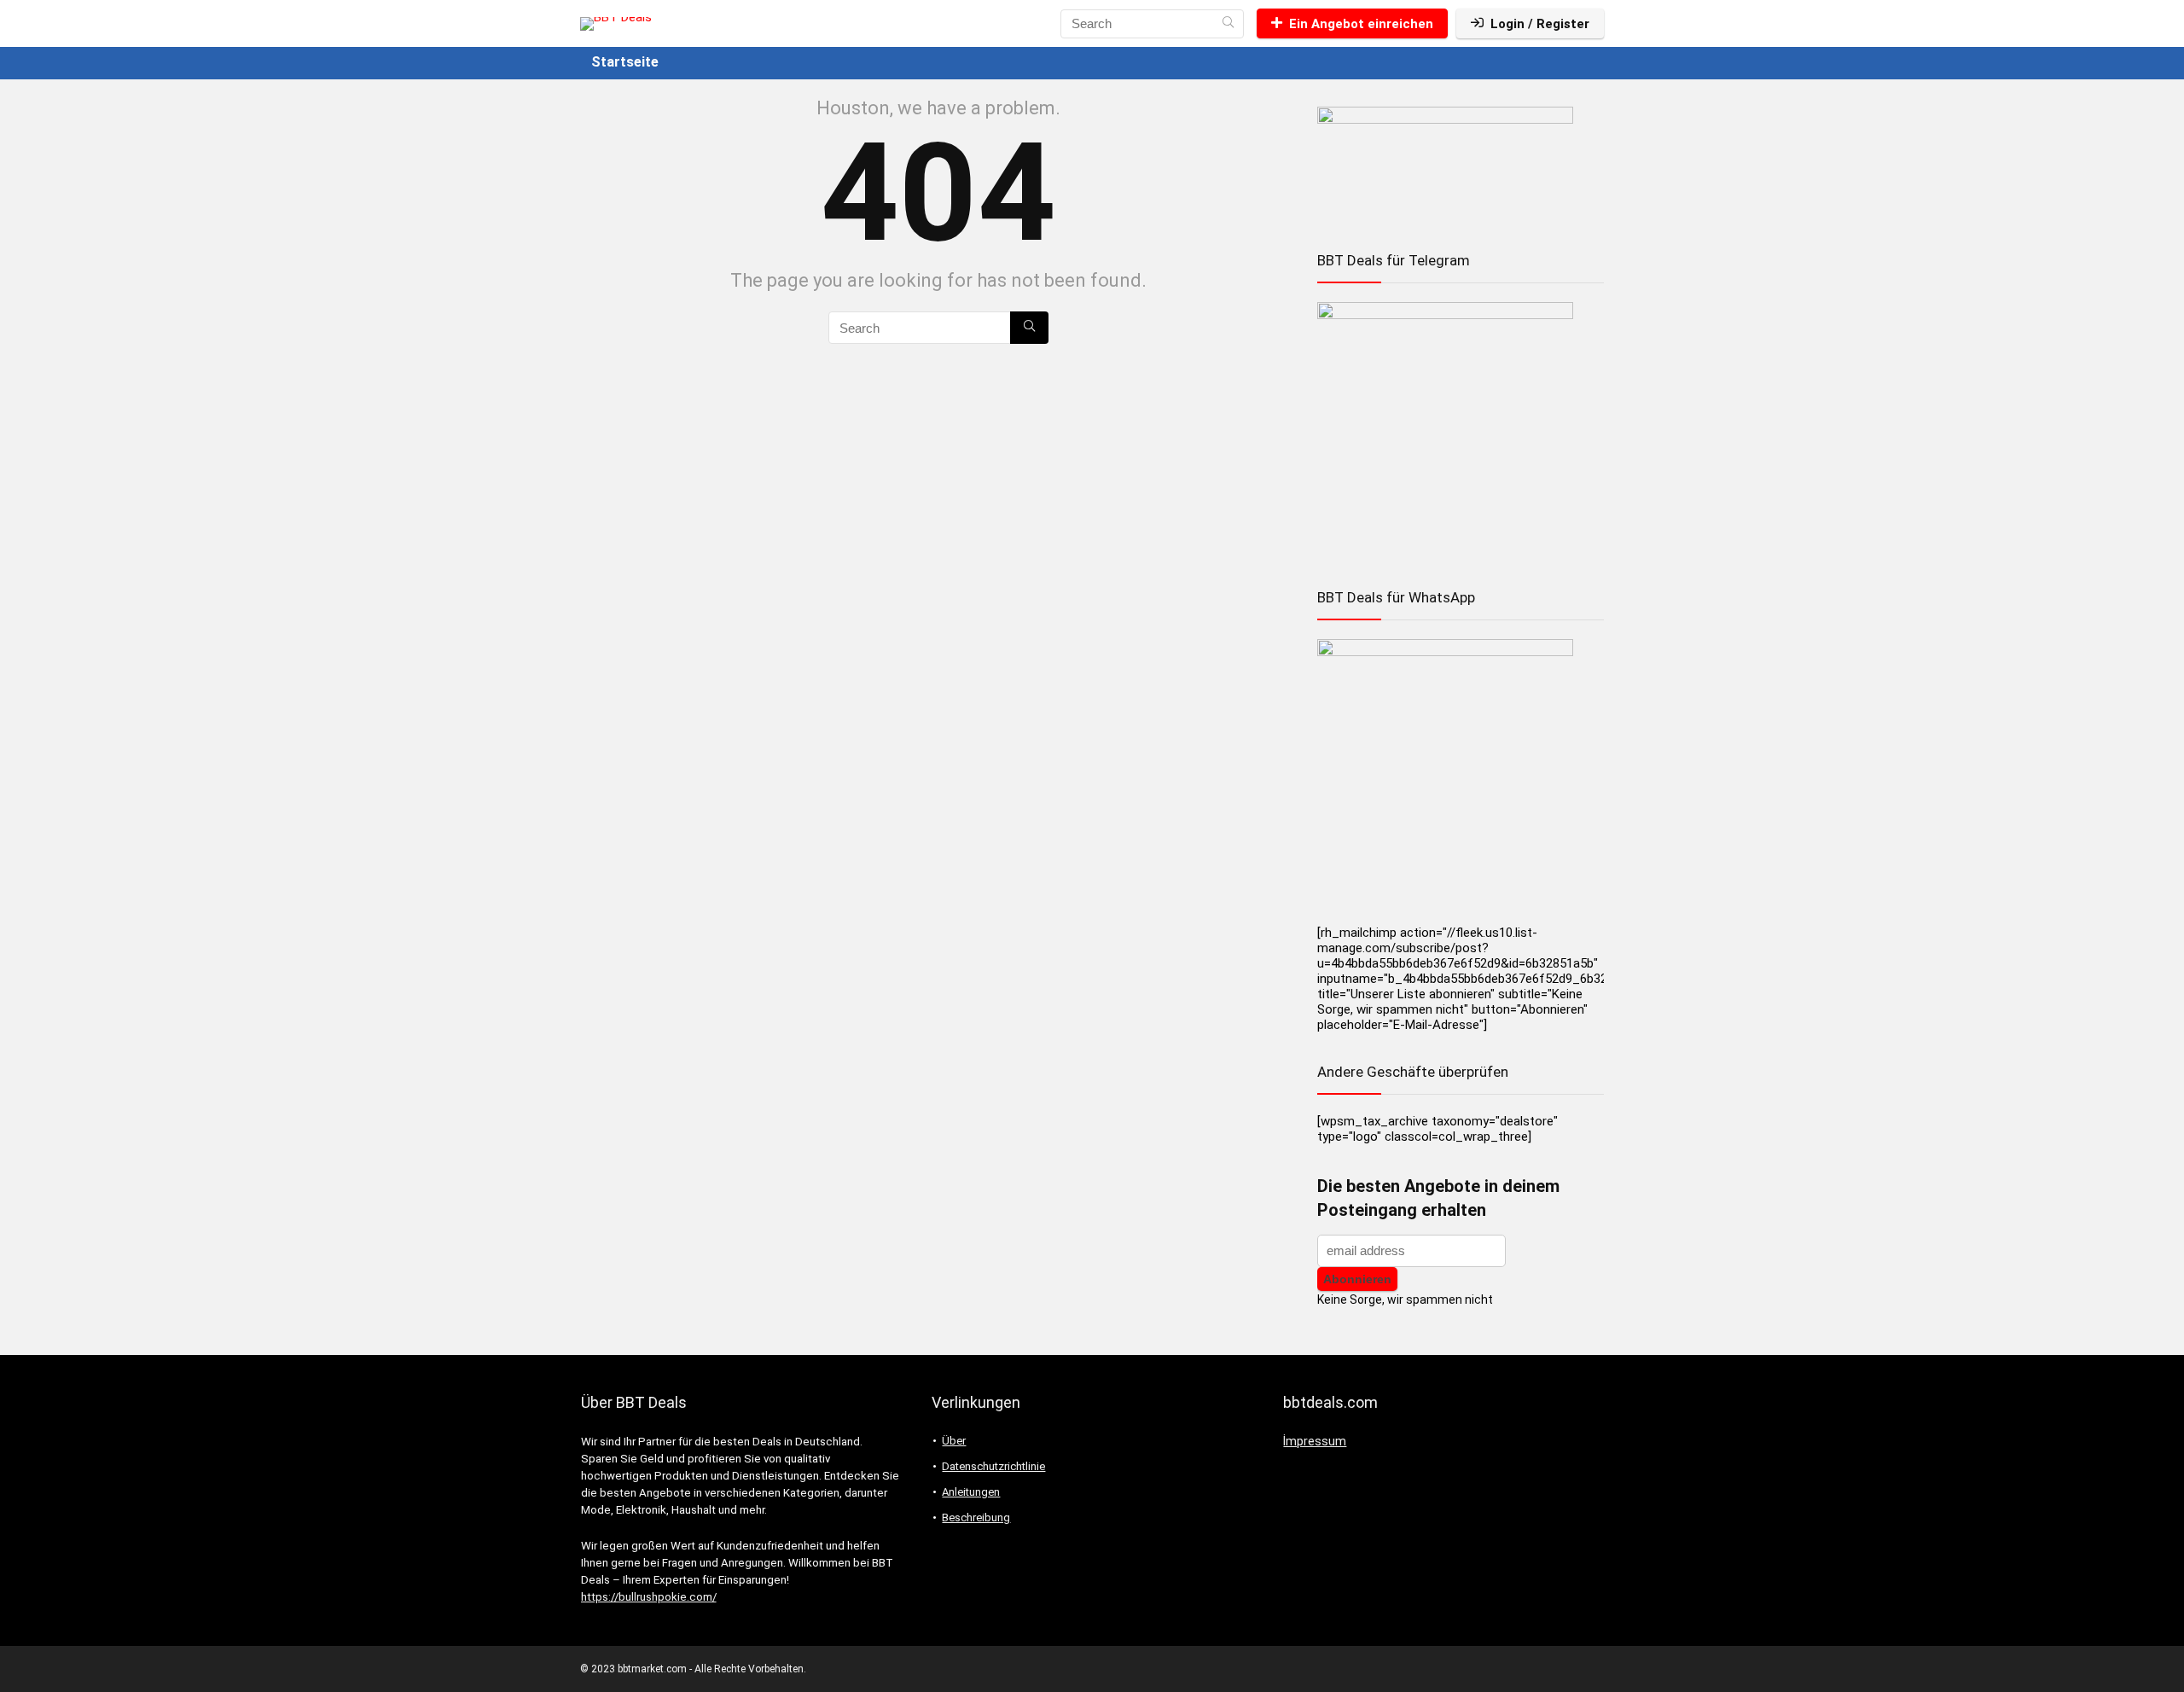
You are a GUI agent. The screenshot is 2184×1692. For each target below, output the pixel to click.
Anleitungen (971, 1492)
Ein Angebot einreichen (1361, 24)
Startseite (625, 62)
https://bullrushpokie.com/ (649, 1597)
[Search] (1228, 24)
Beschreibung (976, 1518)
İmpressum (1315, 1441)
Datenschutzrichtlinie (993, 1466)
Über (954, 1441)
